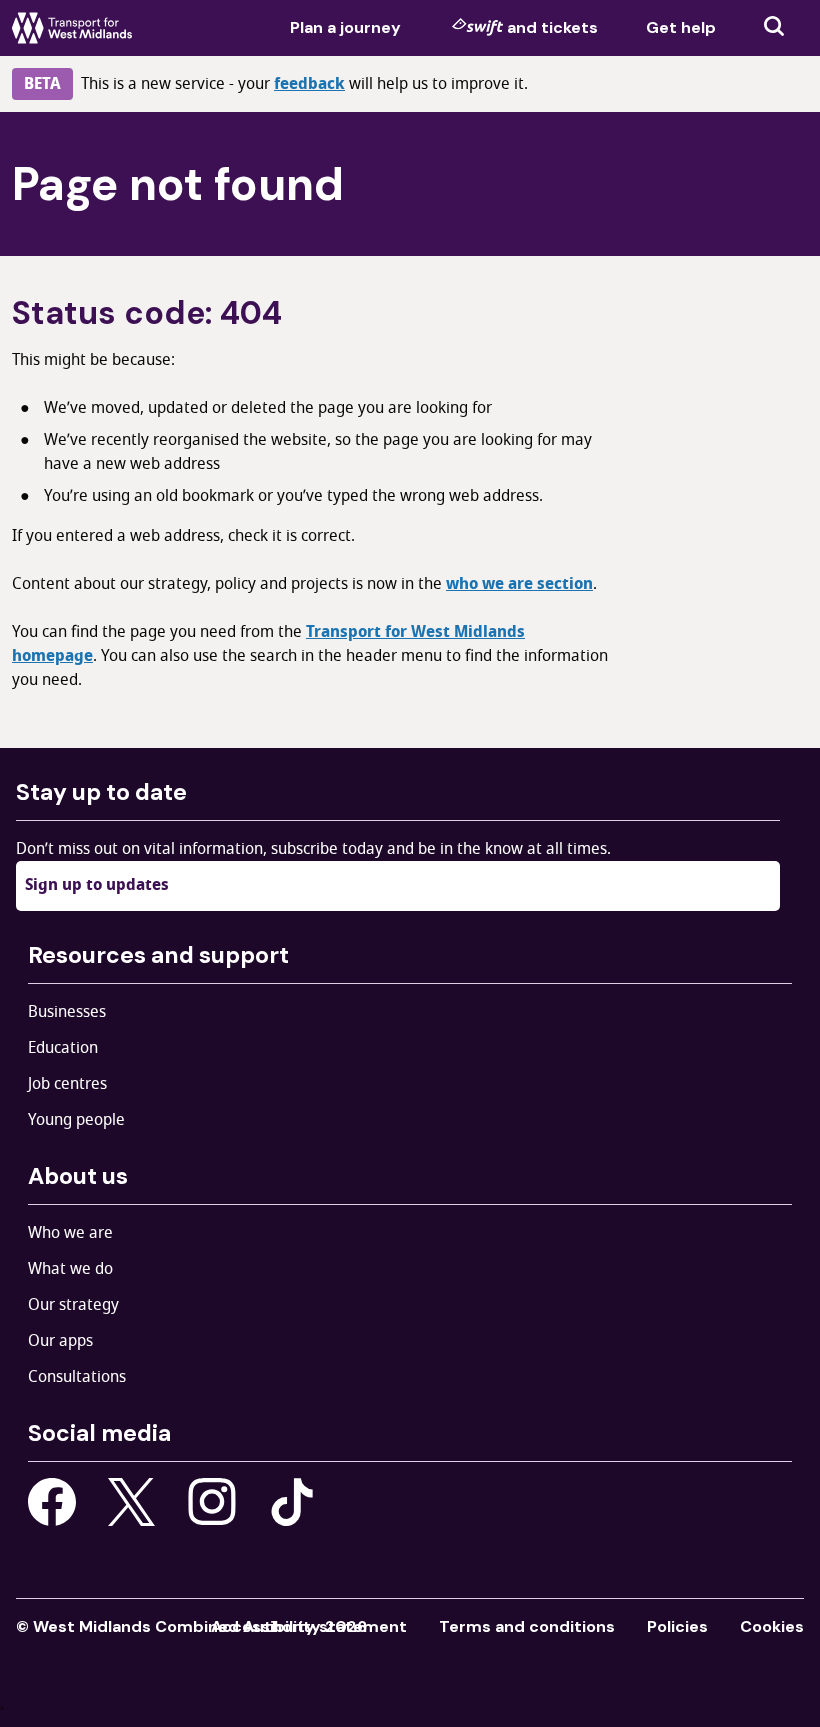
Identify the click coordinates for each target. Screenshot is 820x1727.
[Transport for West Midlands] (72, 28)
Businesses (67, 1012)
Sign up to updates (97, 885)
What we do (70, 1269)
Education (63, 1048)
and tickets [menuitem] (552, 27)
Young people (76, 1120)
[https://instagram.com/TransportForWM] (212, 1502)
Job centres (67, 1084)
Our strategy (73, 1305)
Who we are (70, 1233)
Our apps (60, 1341)
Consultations (77, 1377)
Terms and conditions (527, 1626)
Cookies (772, 1626)
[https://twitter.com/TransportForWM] (132, 1502)
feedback (309, 84)
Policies (677, 1626)
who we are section (519, 584)
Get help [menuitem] (681, 27)
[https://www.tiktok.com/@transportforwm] (292, 1501)
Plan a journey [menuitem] (345, 27)
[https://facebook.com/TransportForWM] (52, 1502)
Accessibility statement (309, 1626)
